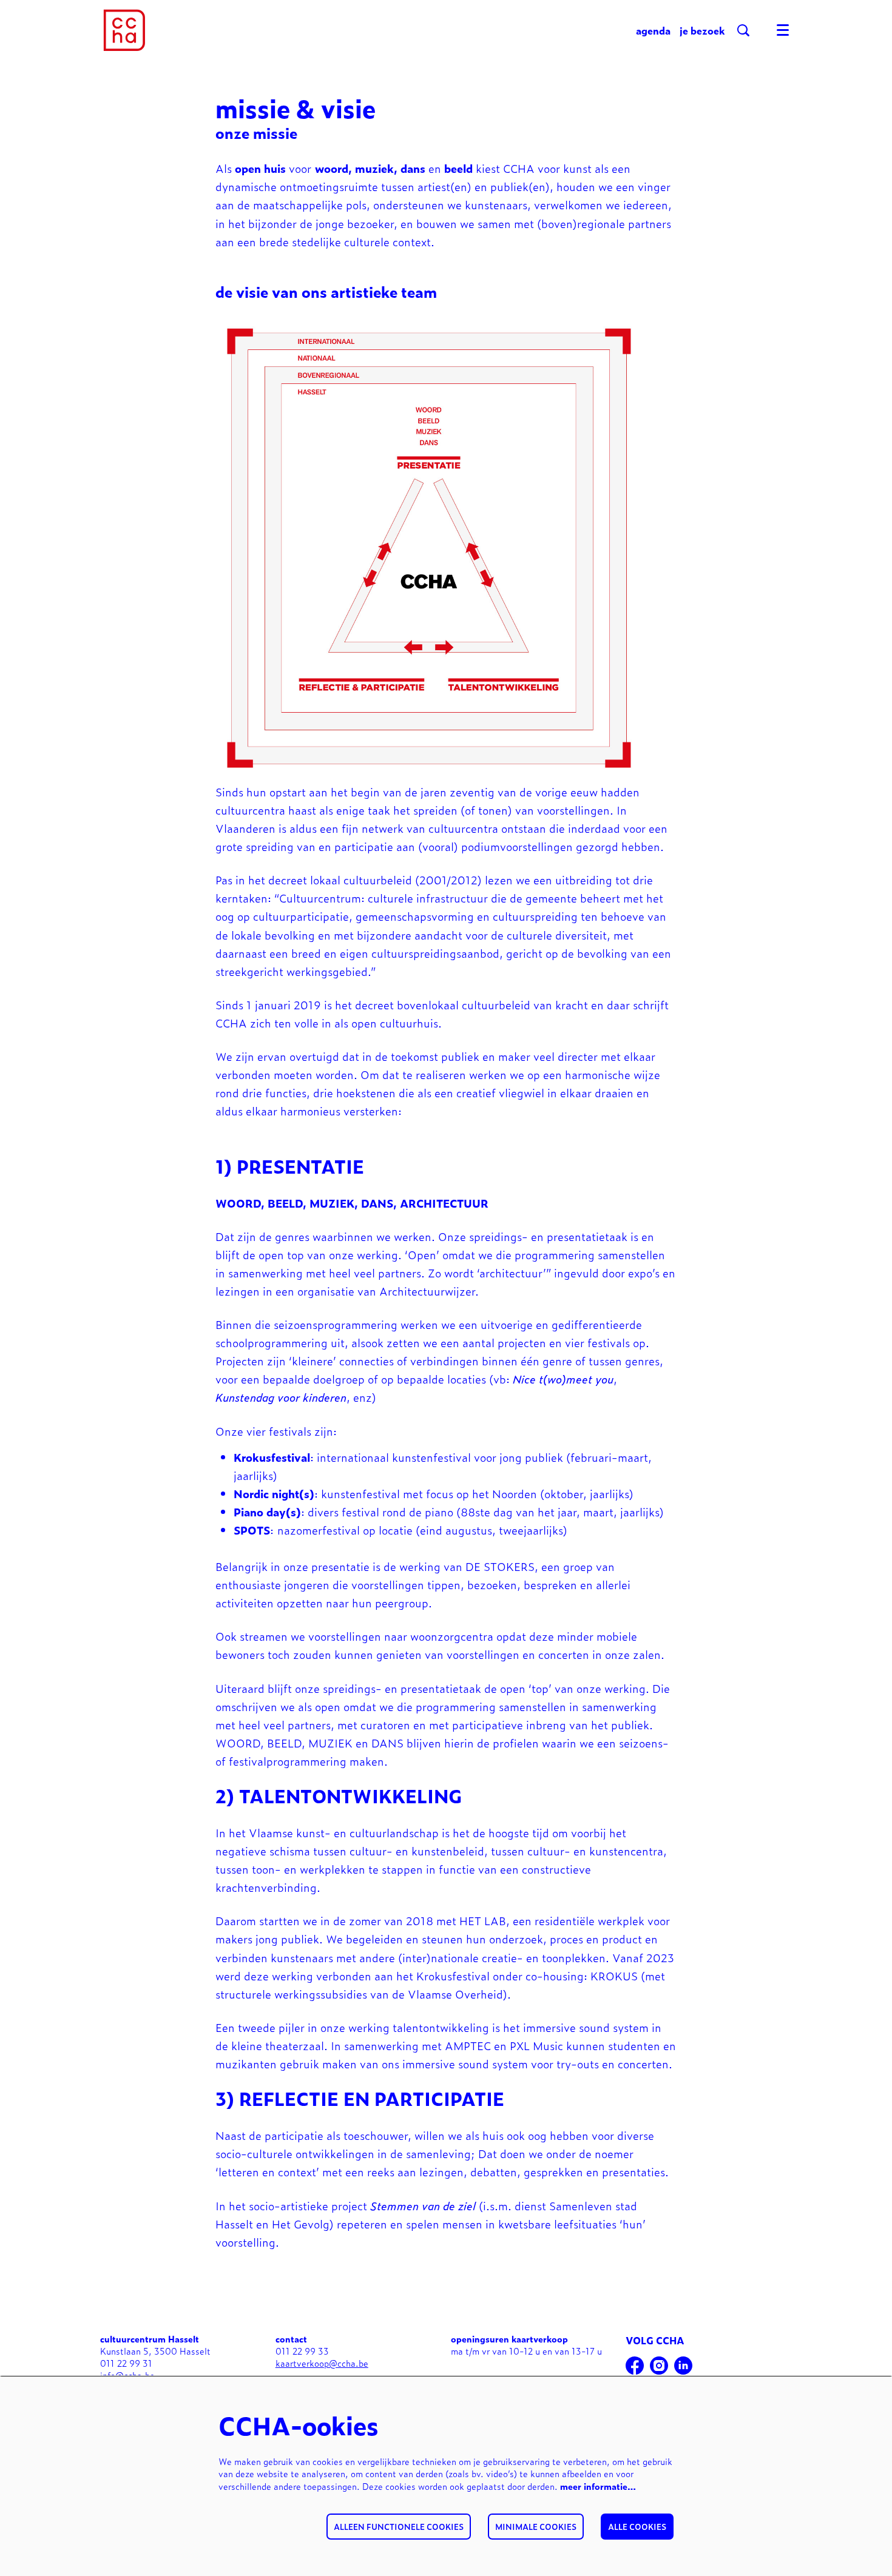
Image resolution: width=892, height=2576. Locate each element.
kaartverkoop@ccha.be (322, 2363)
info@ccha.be (127, 2375)
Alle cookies (637, 2527)
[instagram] (659, 2366)
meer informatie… (598, 2486)
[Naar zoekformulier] (743, 30)
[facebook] (635, 2366)
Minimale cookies (536, 2527)
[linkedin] (683, 2366)
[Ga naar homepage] (124, 30)
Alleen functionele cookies (399, 2527)
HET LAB (483, 1920)
